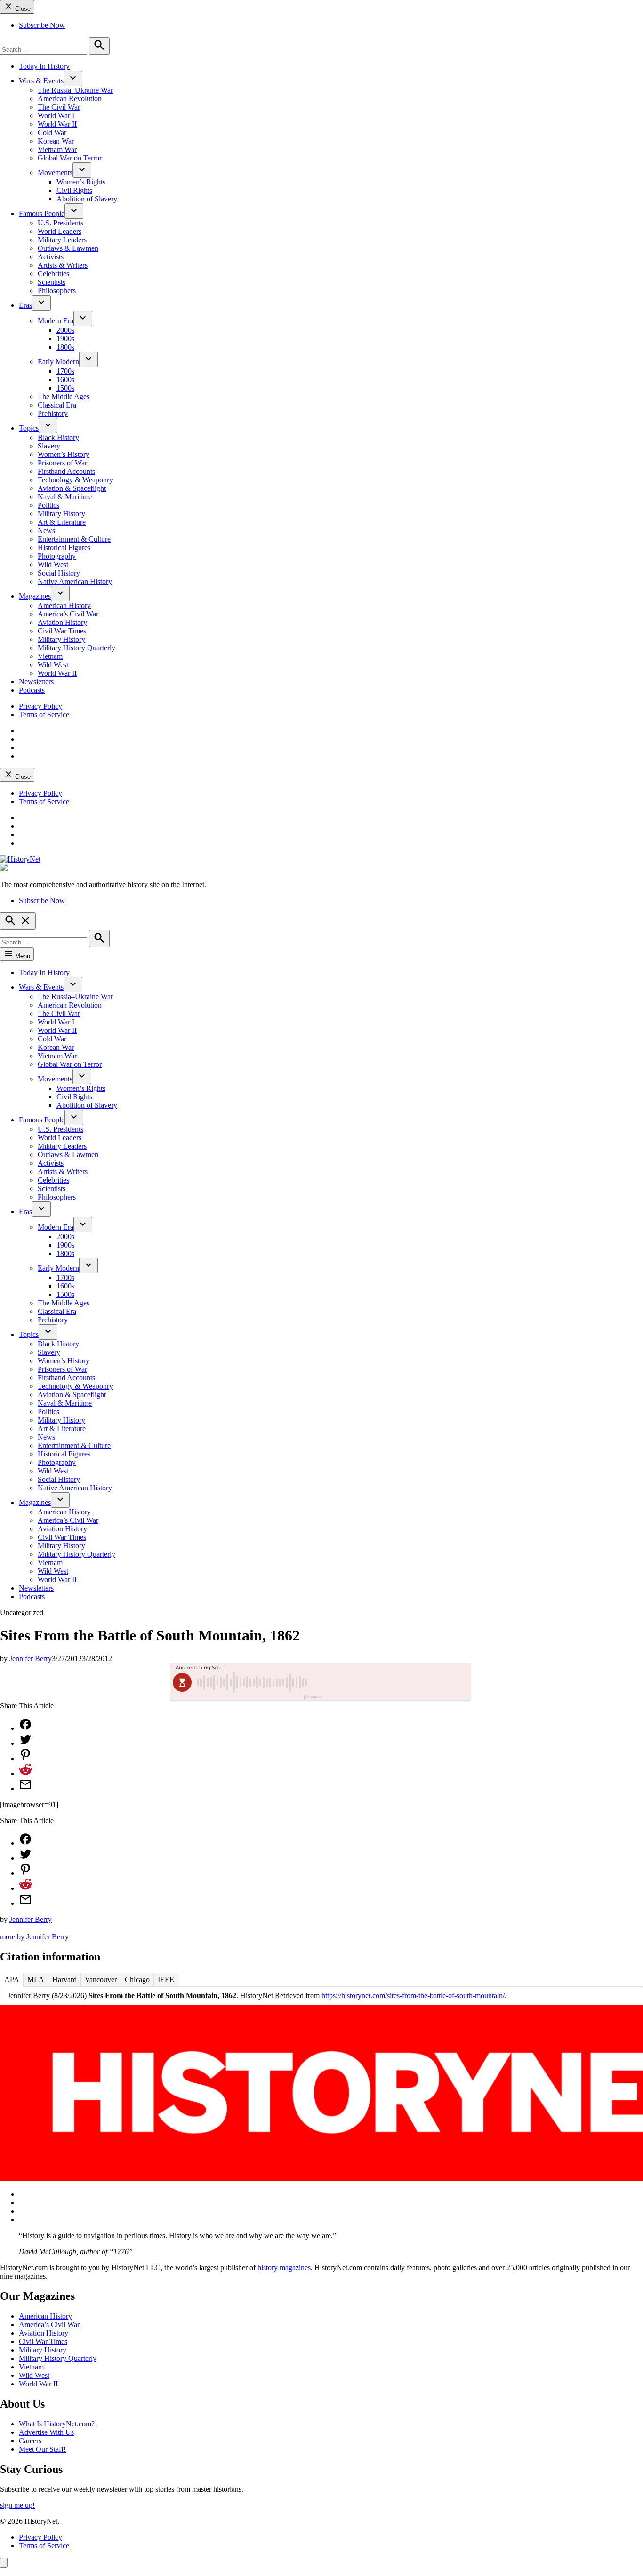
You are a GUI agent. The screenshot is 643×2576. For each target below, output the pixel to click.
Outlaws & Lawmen (68, 248)
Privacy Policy (40, 706)
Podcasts (32, 690)
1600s (65, 380)
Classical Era (57, 405)
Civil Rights (74, 190)
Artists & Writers (63, 265)
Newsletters (36, 682)
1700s (65, 371)
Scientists (52, 282)
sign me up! (17, 2505)
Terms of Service (44, 715)
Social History (59, 573)
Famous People (42, 213)
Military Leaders (62, 240)
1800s (65, 347)
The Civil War (59, 107)
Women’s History (64, 454)
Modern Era (56, 321)
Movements (55, 172)
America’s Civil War (68, 614)
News (46, 531)
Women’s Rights (81, 182)
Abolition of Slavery (87, 199)
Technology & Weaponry (75, 480)
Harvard (64, 1980)
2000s (65, 330)
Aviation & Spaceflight (72, 488)
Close (22, 9)
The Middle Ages (64, 396)
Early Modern (58, 362)
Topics (29, 428)
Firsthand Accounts (66, 471)
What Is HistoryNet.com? (57, 2424)
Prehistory (53, 413)
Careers (30, 2441)
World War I (56, 116)
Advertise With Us (46, 2432)
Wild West (53, 564)
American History (64, 605)
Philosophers (57, 291)
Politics (48, 505)
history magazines (284, 2268)
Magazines (35, 596)
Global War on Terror (70, 158)
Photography (57, 556)
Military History (61, 514)
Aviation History (62, 622)
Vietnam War (57, 149)
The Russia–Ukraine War (75, 90)
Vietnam (50, 656)
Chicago (137, 1980)
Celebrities (53, 274)
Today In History (44, 66)
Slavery (49, 446)
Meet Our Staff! (42, 2449)
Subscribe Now (42, 25)
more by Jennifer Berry (34, 1937)
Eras (25, 305)
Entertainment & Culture (74, 539)
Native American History (75, 581)
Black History (58, 437)
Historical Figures (64, 548)
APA (12, 1980)
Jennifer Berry (31, 1659)
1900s (65, 339)
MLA (36, 1980)
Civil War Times (62, 631)
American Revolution (70, 99)
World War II (57, 124)
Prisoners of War (62, 463)
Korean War (56, 141)
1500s (65, 388)
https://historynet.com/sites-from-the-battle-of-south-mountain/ (413, 1996)
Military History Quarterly (76, 648)
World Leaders (60, 231)
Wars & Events (41, 81)
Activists (51, 257)
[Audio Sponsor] (392, 1682)
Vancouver (101, 1980)
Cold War (52, 132)
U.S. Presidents (60, 223)
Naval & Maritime (65, 497)
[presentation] (73, 78)
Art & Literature (62, 522)
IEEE (166, 1980)
